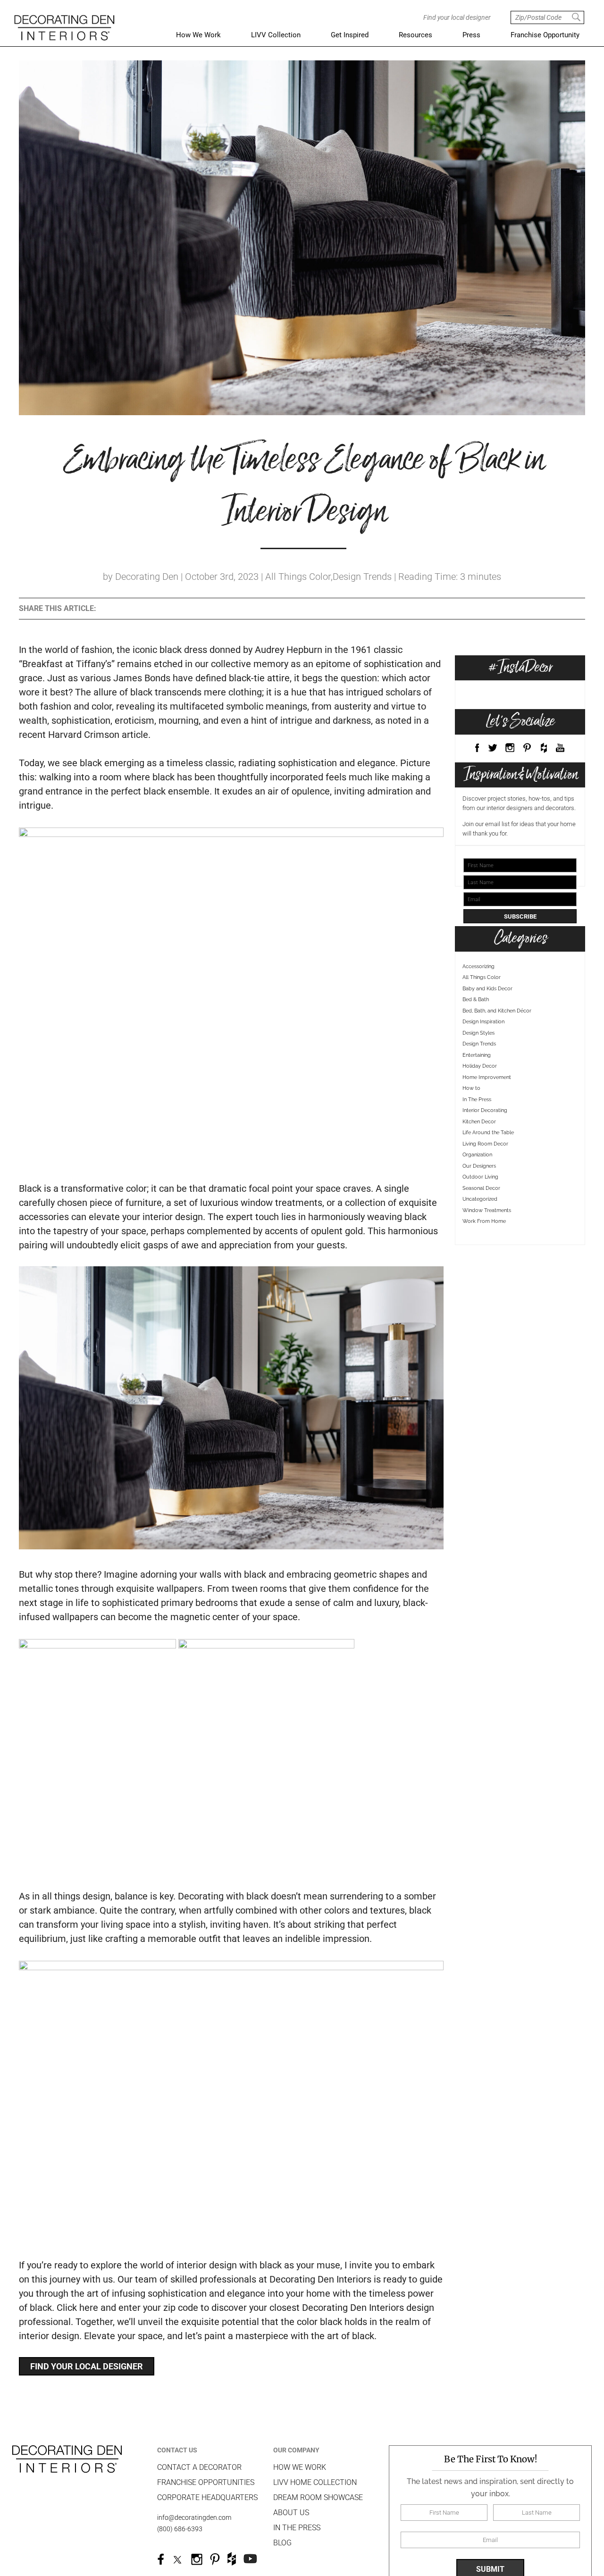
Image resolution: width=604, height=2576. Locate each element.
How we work (300, 2467)
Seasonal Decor (481, 1222)
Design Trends (479, 1078)
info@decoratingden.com (194, 2517)
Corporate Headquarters (207, 2497)
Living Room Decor (485, 1177)
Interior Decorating (485, 1144)
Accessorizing (478, 1000)
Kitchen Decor (479, 1155)
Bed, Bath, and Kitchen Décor (497, 1044)
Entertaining (477, 1089)
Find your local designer (87, 2366)
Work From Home (484, 1255)
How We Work (198, 35)
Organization (477, 1189)
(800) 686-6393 (180, 2529)
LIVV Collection (276, 35)
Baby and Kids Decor (487, 1022)
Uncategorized (480, 1233)
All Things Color (482, 1011)
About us (291, 2513)
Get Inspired (350, 35)
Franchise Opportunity (545, 35)
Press (471, 35)
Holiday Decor (480, 1100)
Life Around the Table (488, 1167)
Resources (415, 35)
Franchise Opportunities (206, 2482)
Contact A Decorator (199, 2467)
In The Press (477, 1133)
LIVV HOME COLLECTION (315, 2482)
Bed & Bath (476, 1033)
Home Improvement (487, 1111)
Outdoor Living (480, 1211)
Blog (282, 2543)
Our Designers (479, 1200)
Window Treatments (487, 1244)
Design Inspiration (483, 1056)
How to (471, 1122)
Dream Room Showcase (318, 2497)
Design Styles (478, 1066)
